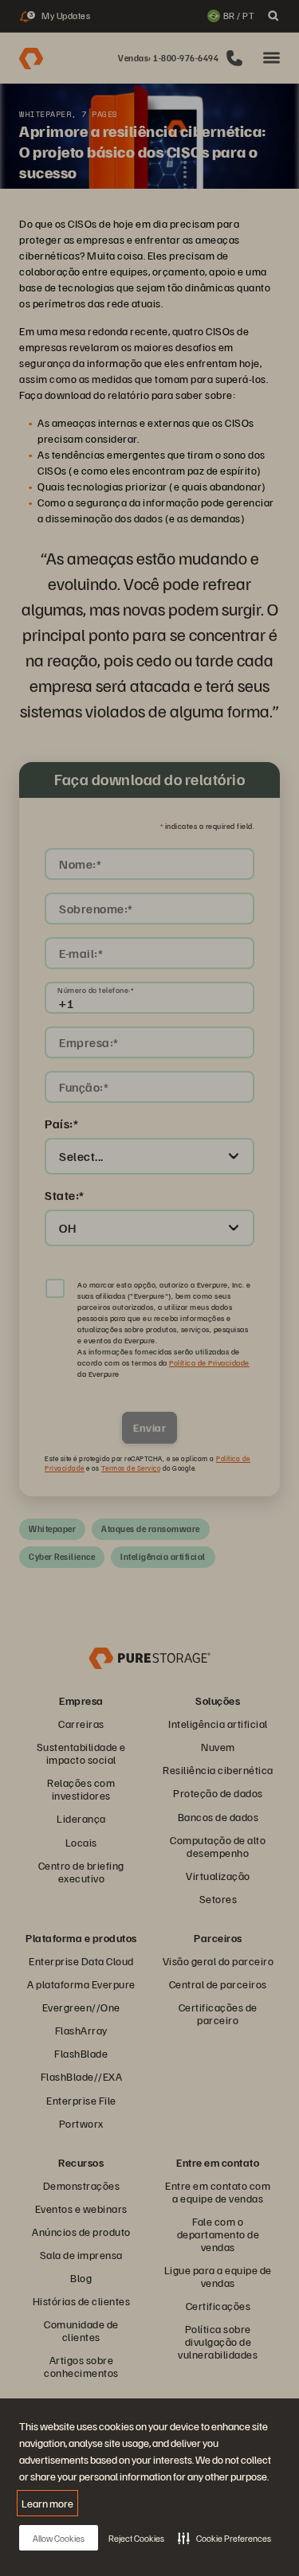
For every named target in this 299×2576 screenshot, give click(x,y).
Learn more (47, 2503)
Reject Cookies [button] (136, 2538)
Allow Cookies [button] (59, 2538)
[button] (224, 2538)
